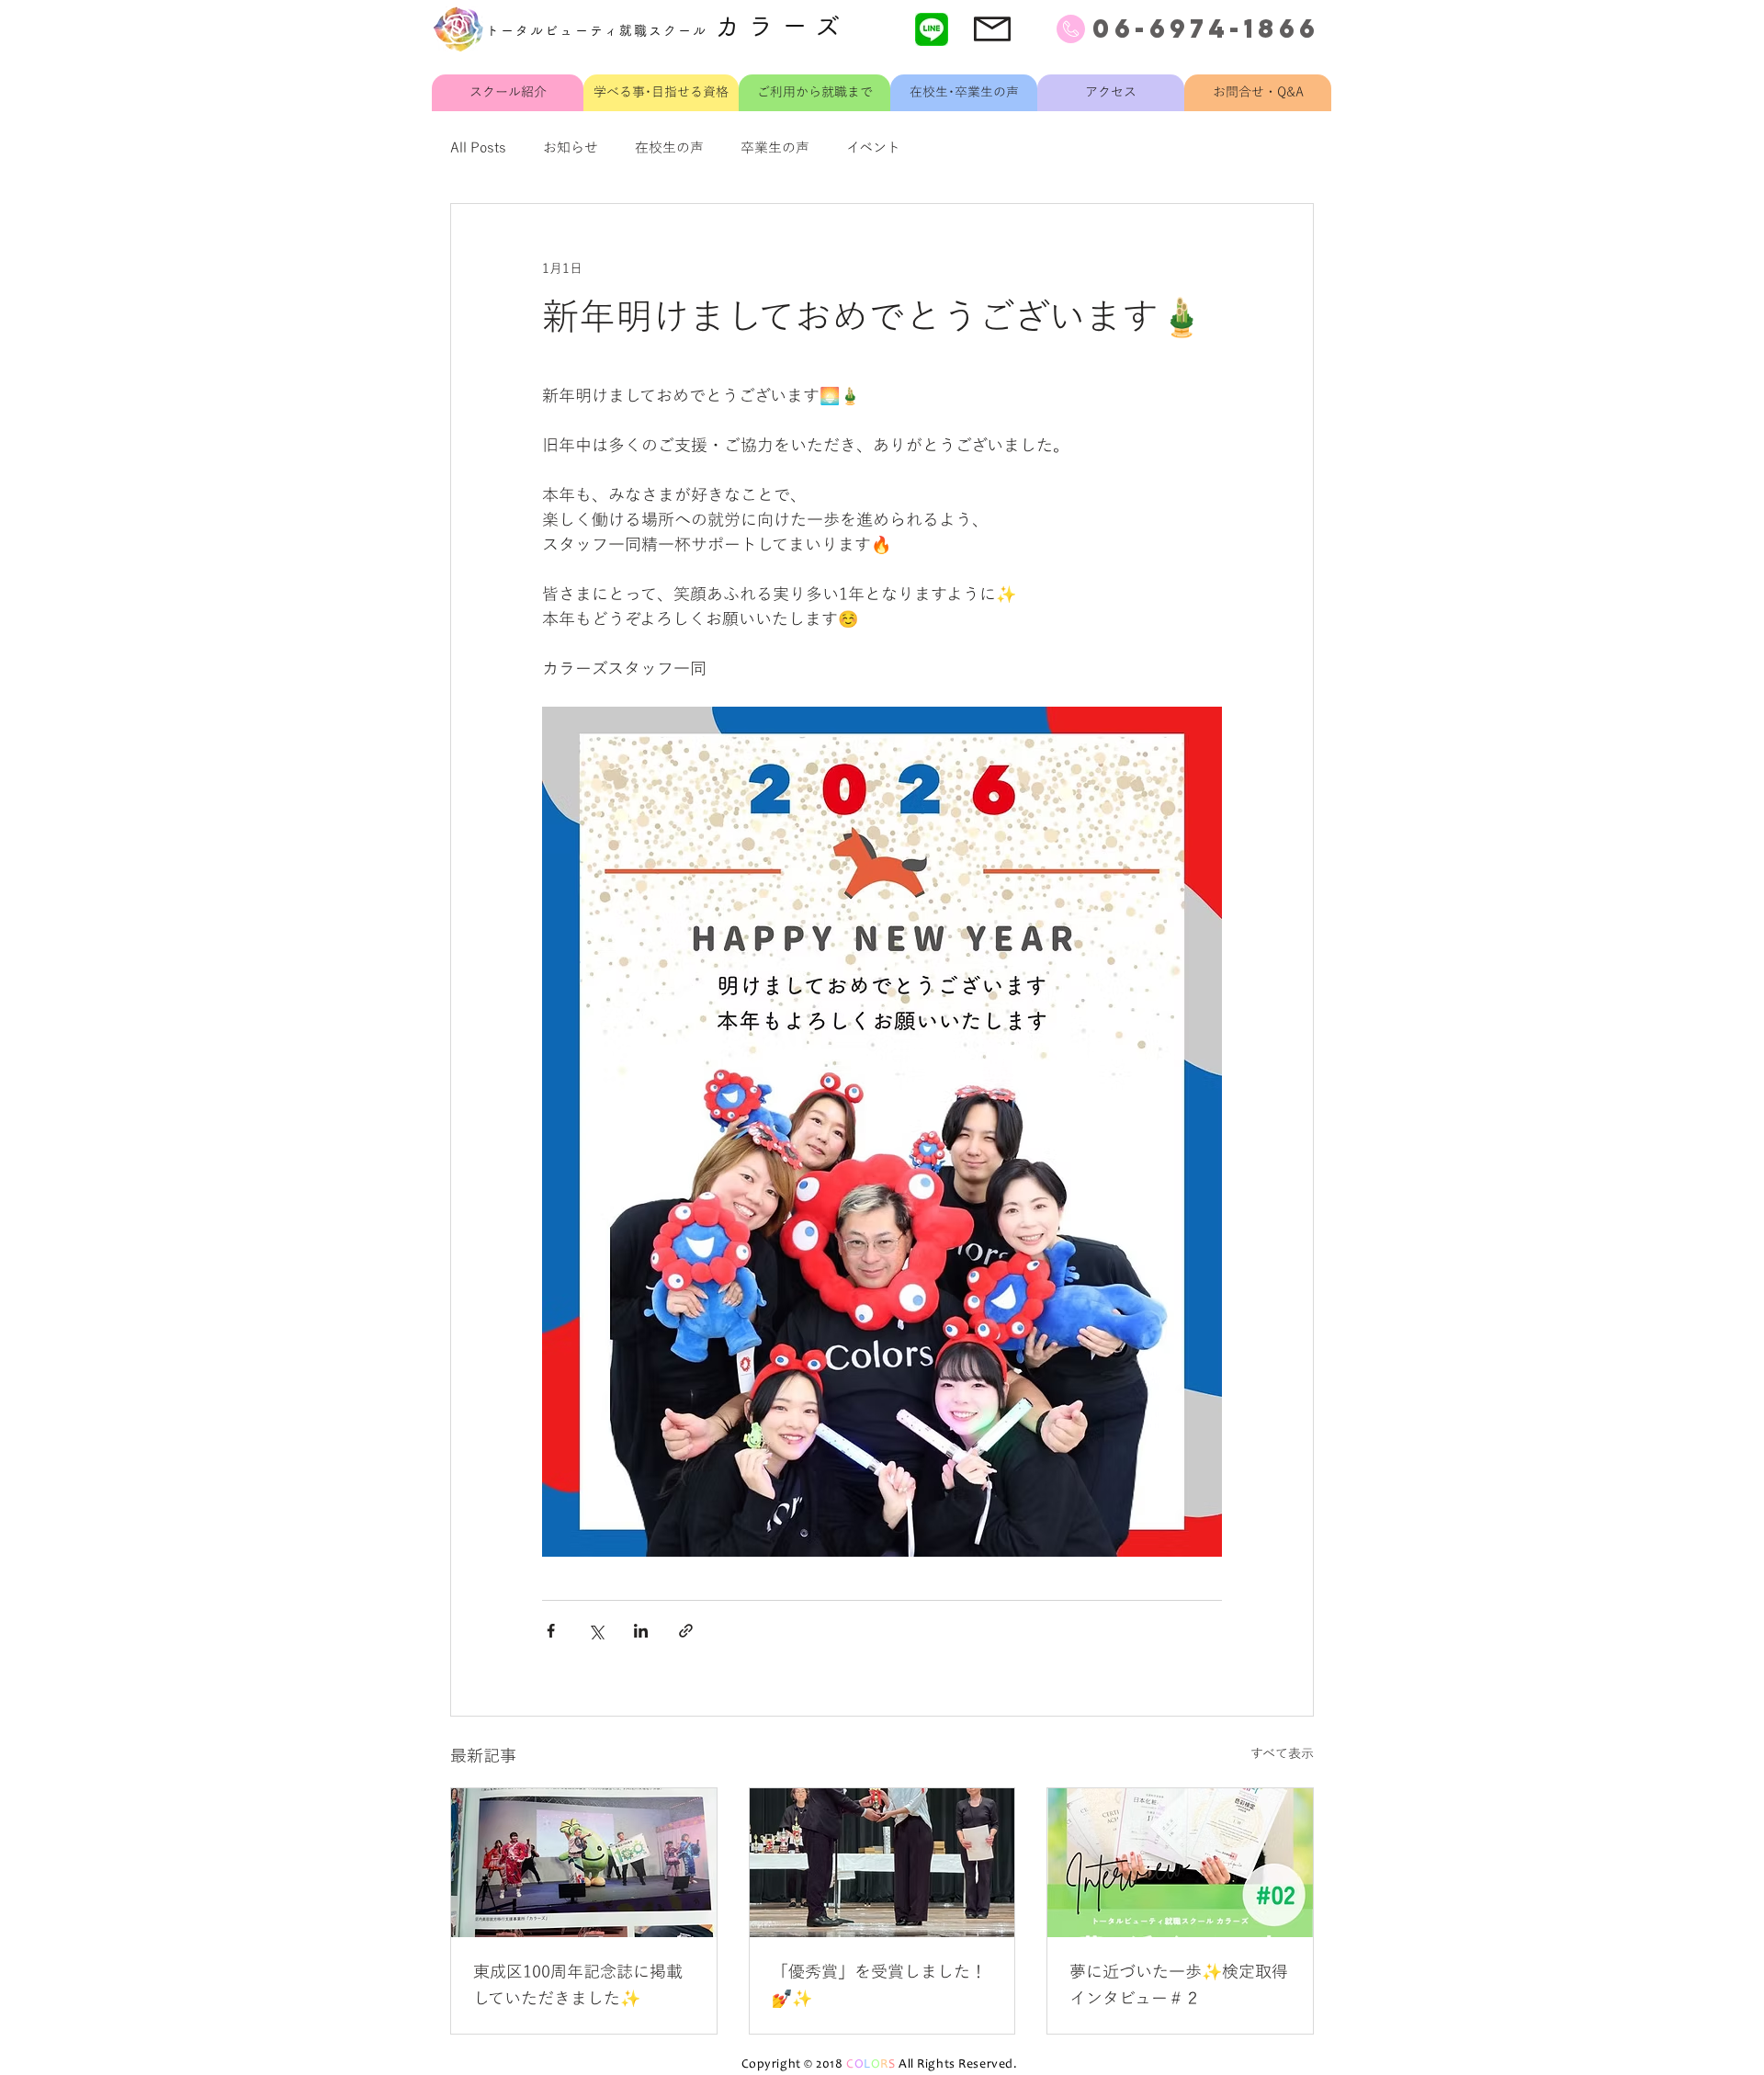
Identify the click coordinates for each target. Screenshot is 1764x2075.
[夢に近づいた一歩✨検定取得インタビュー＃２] (1180, 1863)
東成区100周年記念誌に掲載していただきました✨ (578, 1985)
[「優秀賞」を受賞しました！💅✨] (882, 1863)
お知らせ (571, 148)
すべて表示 (1282, 1754)
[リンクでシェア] (686, 1631)
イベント (873, 148)
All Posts (478, 148)
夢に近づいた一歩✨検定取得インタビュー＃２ (1179, 1985)
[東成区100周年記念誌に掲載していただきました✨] (584, 1863)
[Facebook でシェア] (551, 1631)
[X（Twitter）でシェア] (596, 1631)
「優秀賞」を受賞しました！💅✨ (879, 1985)
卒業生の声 (775, 148)
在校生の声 (669, 148)
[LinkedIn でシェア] (641, 1631)
